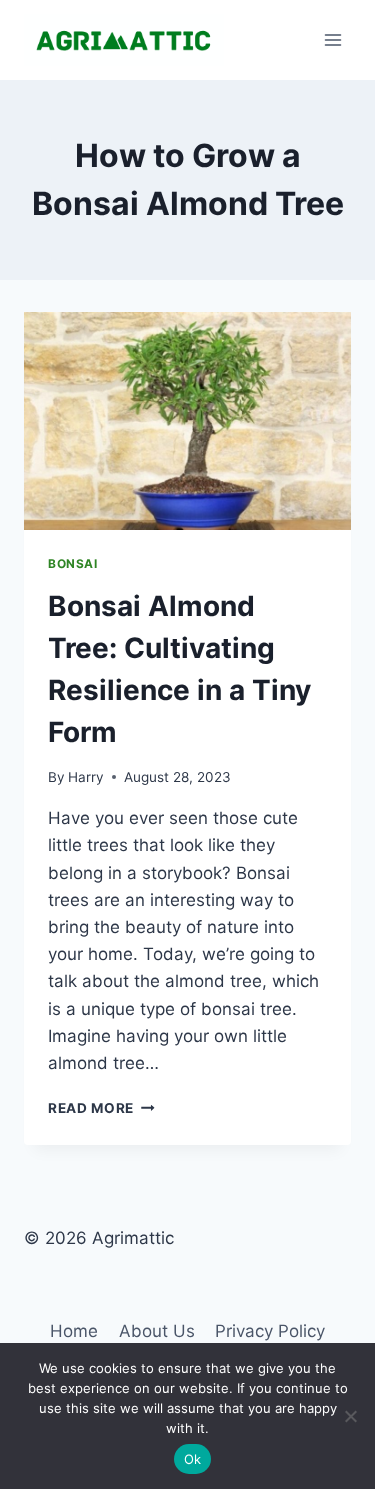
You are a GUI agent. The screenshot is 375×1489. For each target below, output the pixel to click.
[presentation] (187, 421)
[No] (350, 1416)
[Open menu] (332, 39)
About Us (157, 1331)
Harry (86, 777)
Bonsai (73, 563)
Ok (193, 1459)
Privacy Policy (270, 1331)
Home (74, 1331)
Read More (101, 1108)
